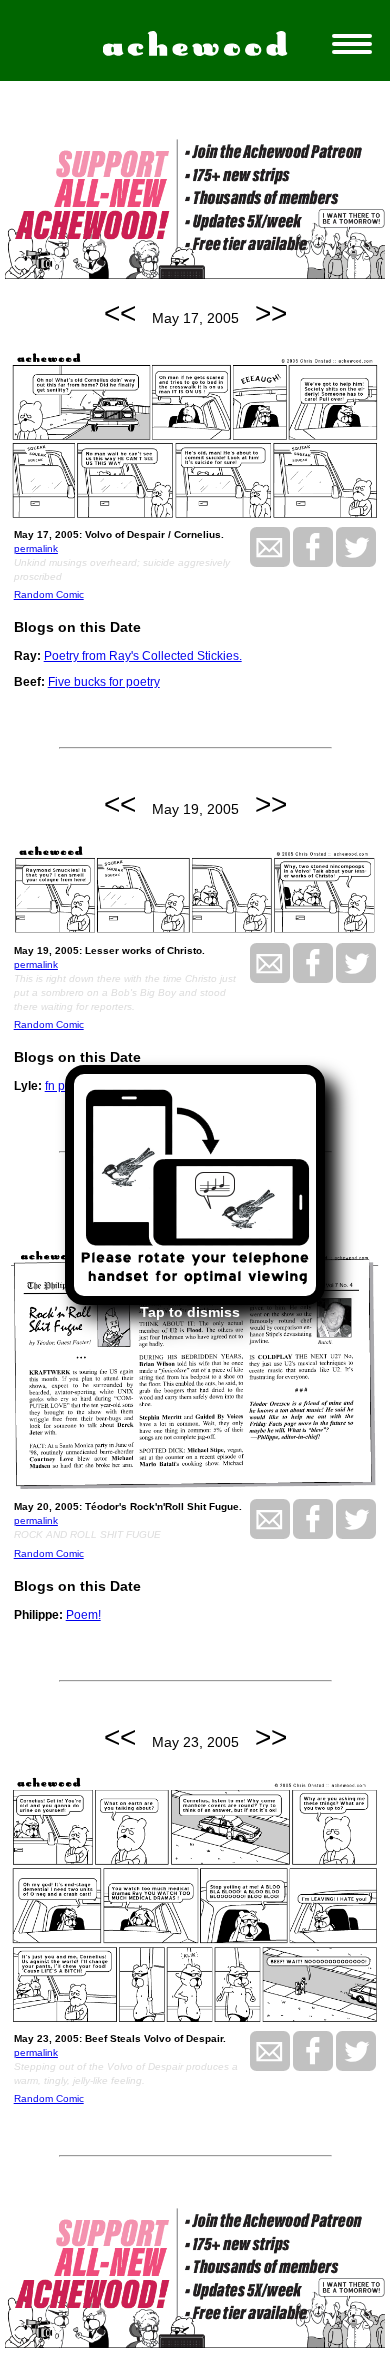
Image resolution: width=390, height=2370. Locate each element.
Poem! (83, 1615)
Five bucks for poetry (104, 682)
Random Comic (49, 594)
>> (271, 313)
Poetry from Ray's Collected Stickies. (143, 656)
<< (120, 313)
